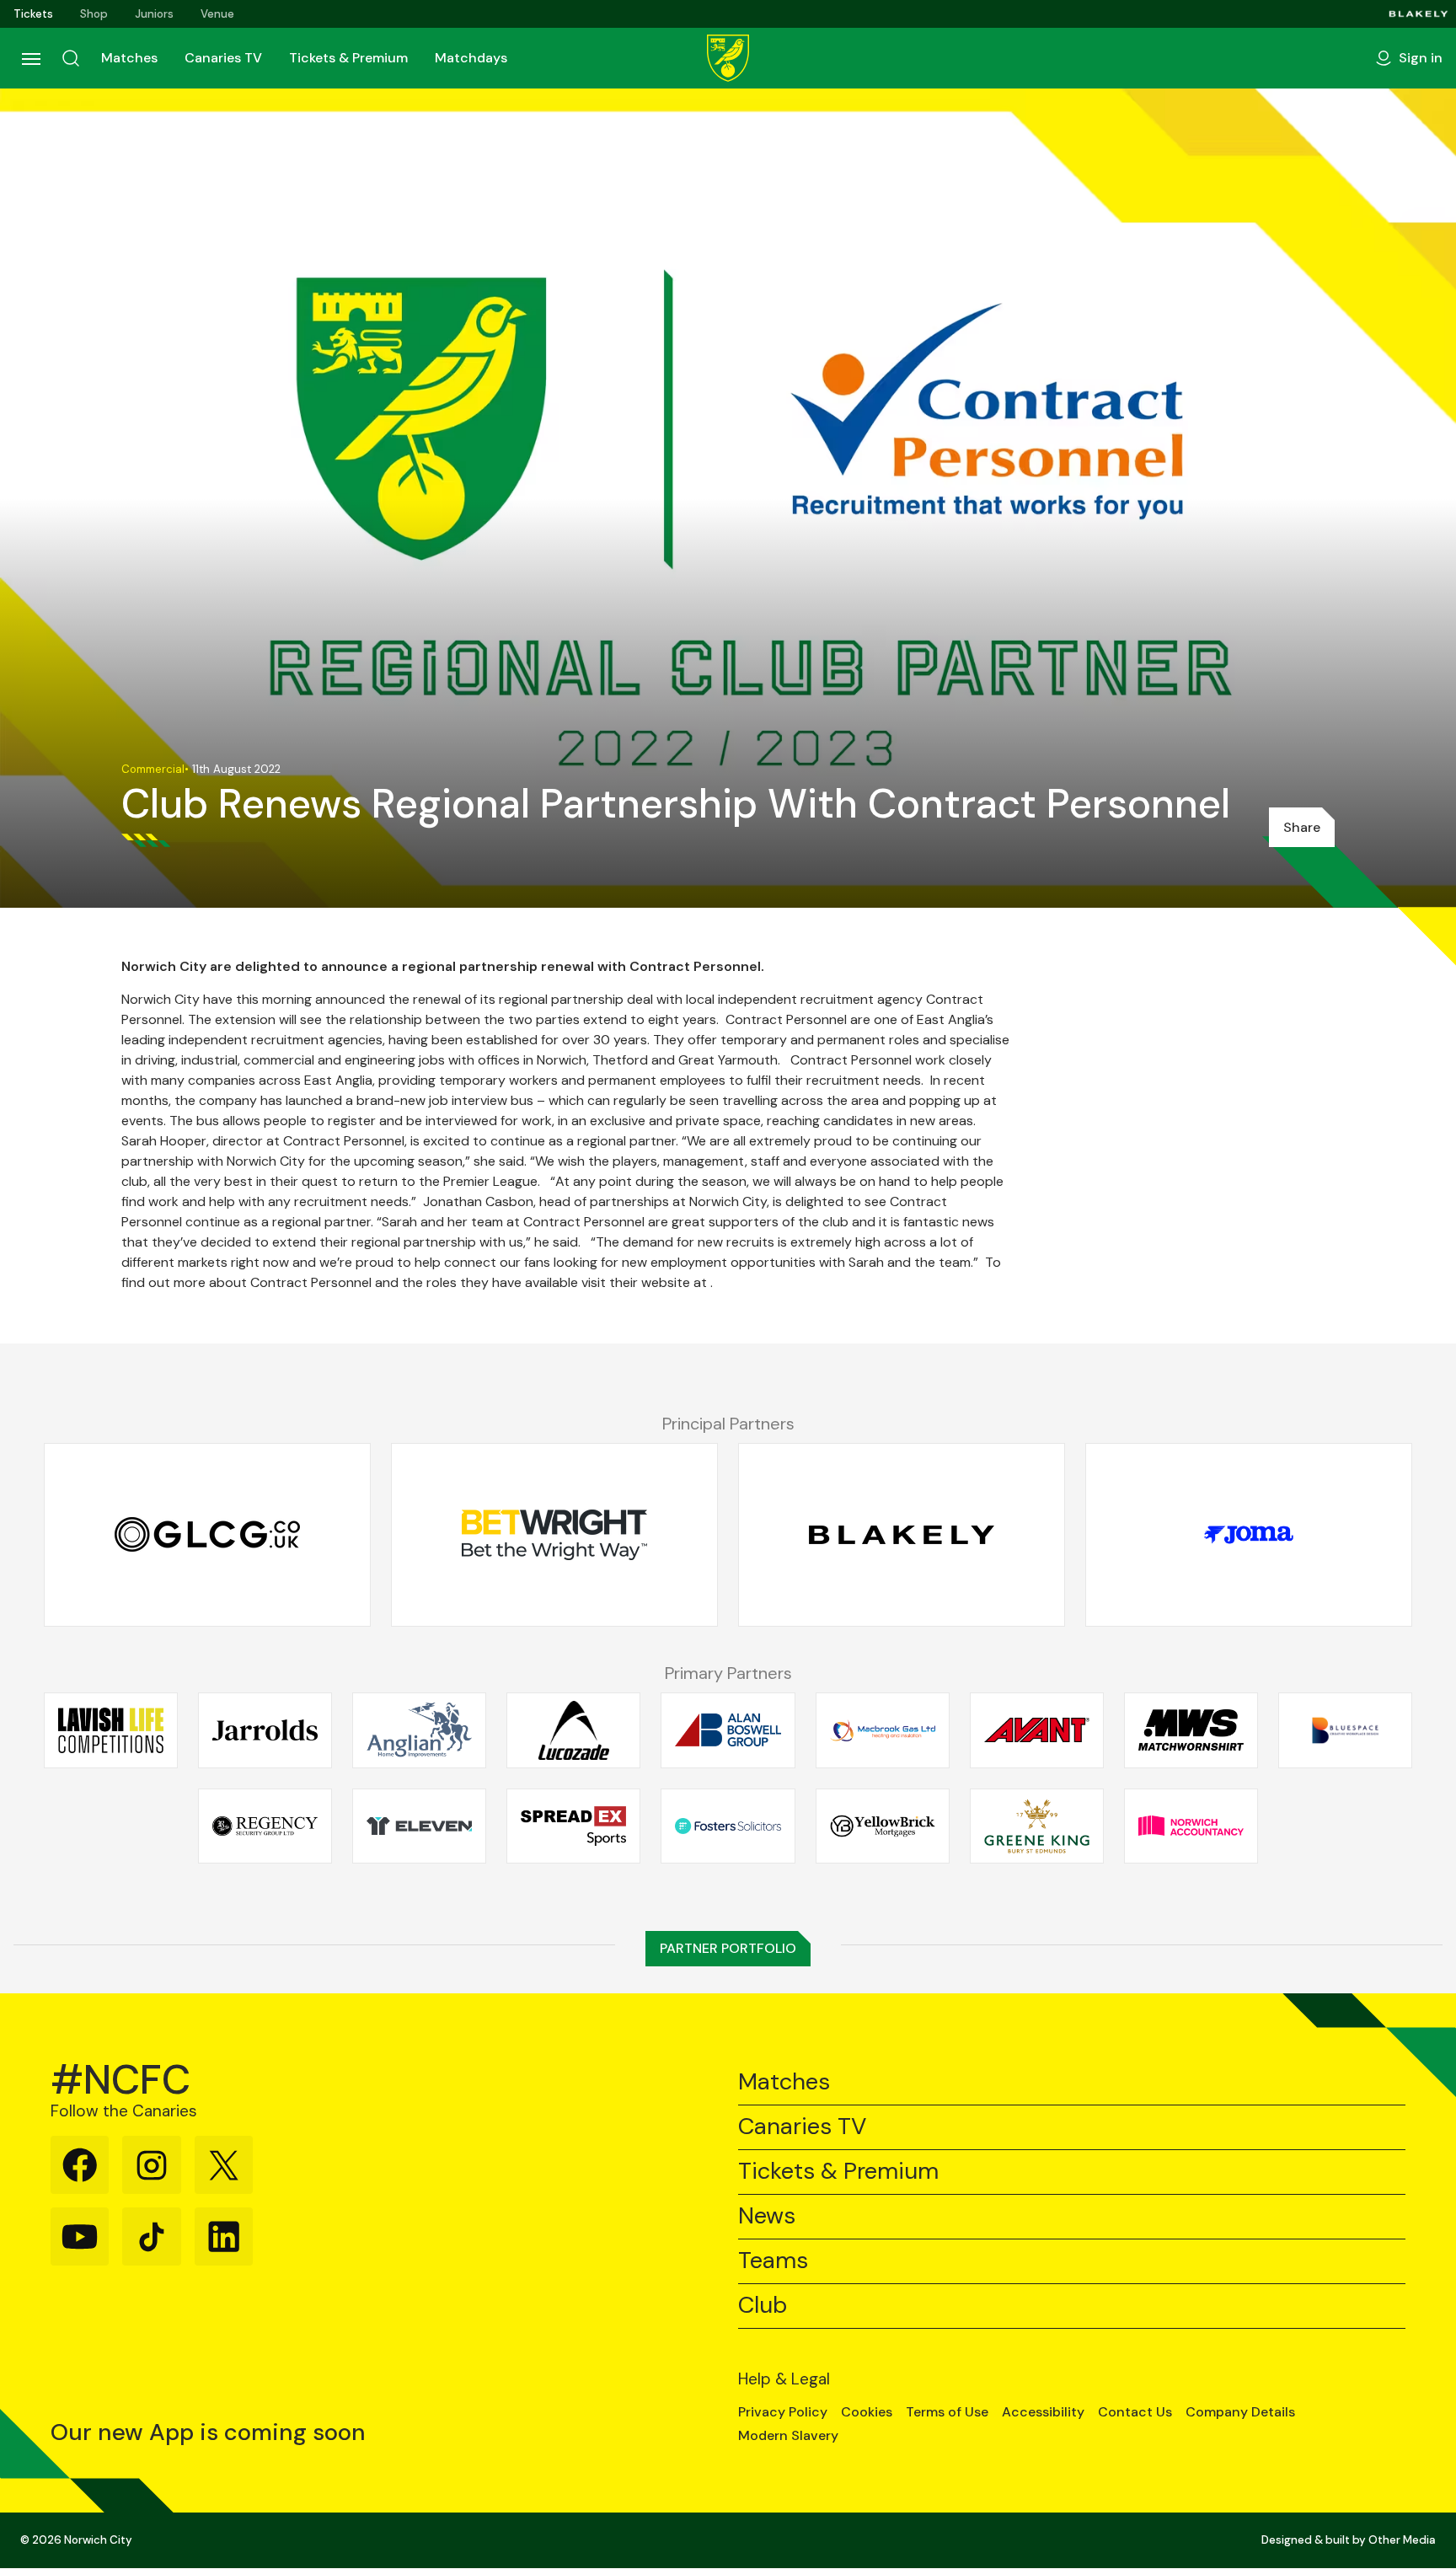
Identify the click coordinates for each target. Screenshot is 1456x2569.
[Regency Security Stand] (265, 1826)
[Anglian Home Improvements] (419, 1730)
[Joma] (1249, 1535)
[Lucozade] (573, 1730)
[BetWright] (554, 1535)
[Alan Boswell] (728, 1730)
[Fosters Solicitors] (728, 1826)
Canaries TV (223, 58)
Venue (217, 14)
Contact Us (1135, 2412)
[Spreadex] (573, 1826)
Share (1302, 827)
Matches (129, 58)
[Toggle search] (71, 58)
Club (763, 2306)
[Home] (728, 58)
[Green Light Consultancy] (207, 1535)
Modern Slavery (788, 2436)
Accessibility (1043, 2412)
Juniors (154, 14)
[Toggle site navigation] (30, 58)
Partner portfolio (728, 1948)
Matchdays (471, 58)
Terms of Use (947, 2412)
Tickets (33, 14)
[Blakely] (1419, 14)
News (767, 2216)
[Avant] (1037, 1730)
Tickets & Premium (348, 58)
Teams (773, 2261)
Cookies (867, 2412)
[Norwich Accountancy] (1191, 1826)
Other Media (1402, 2540)
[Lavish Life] (111, 1730)
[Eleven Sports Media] (419, 1826)
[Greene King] (1037, 1826)
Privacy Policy (783, 2412)
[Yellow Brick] (883, 1826)
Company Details (1240, 2412)
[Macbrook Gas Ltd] (883, 1730)
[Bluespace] (1345, 1730)
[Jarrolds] (265, 1730)
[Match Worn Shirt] (1191, 1730)
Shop (94, 14)
